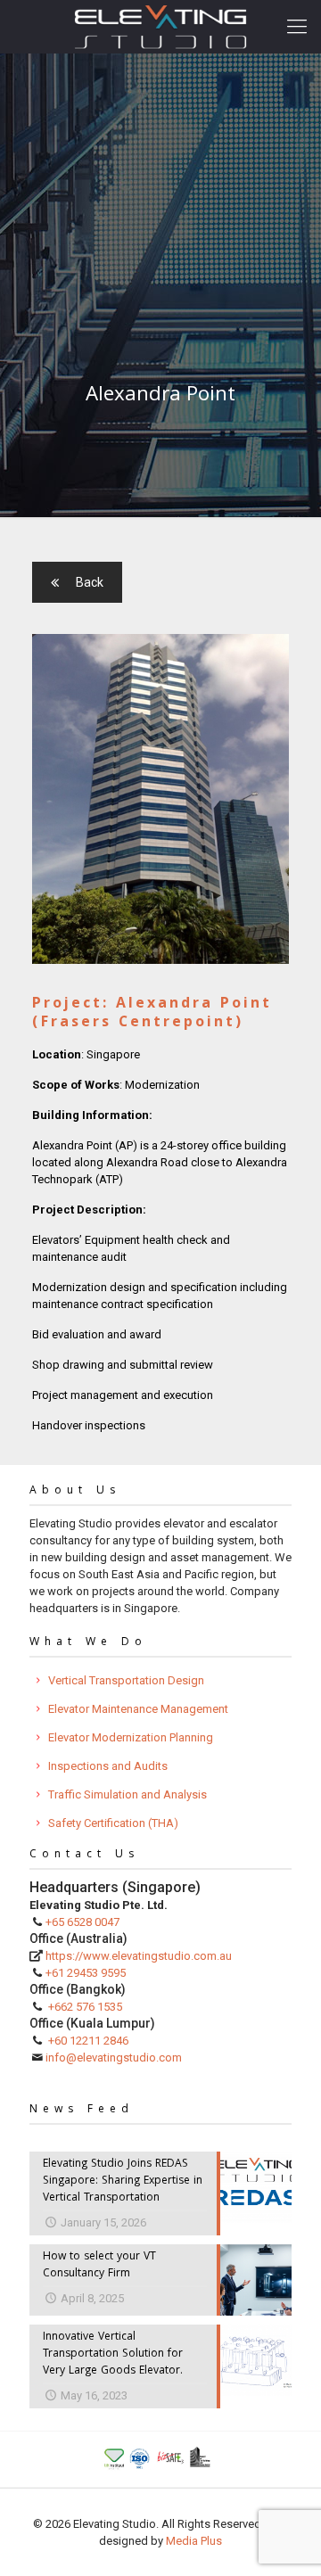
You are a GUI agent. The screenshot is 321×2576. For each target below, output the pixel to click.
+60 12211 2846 (88, 2041)
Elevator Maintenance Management (138, 1709)
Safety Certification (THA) (113, 1823)
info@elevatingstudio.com (114, 2058)
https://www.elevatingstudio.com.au (139, 1956)
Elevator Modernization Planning (131, 1737)
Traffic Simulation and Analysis (128, 1794)
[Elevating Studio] (160, 27)
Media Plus (194, 2541)
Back (90, 582)
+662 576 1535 (85, 2007)
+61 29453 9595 (86, 1973)
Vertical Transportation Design (126, 1680)
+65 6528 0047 (82, 1922)
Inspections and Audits (108, 1766)
